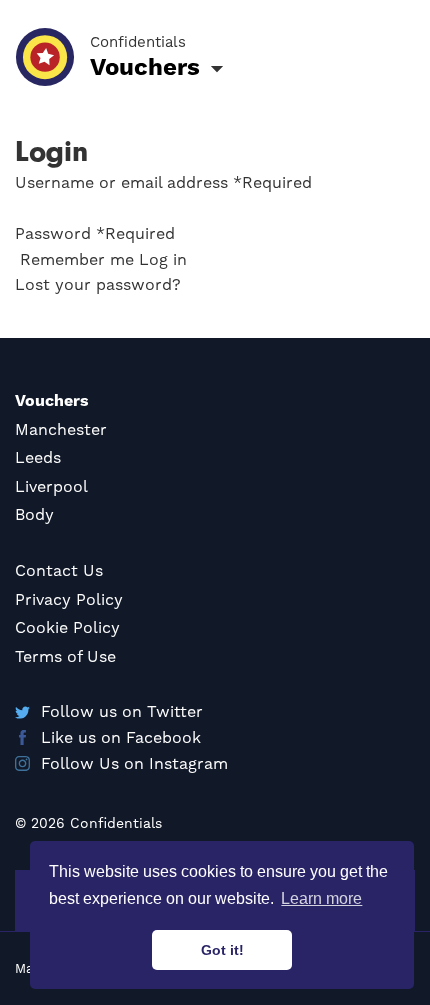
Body (34, 514)
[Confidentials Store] (45, 57)
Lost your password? (98, 284)
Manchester (61, 429)
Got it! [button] (222, 950)
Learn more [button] (321, 898)
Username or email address (163, 182)
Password (95, 233)
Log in (163, 259)
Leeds (38, 457)
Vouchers (52, 400)
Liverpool (51, 486)
